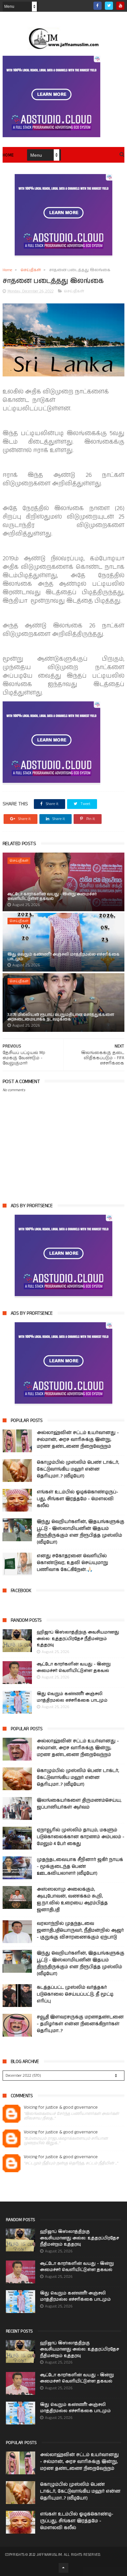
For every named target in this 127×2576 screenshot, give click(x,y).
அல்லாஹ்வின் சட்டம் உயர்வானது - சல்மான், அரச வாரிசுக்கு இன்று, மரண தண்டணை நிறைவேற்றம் (78, 1440)
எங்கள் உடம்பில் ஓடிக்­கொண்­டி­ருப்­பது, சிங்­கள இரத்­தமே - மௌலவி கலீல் (78, 1499)
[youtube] (120, 6)
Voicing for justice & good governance (61, 2108)
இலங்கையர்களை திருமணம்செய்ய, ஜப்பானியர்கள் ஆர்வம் (79, 1804)
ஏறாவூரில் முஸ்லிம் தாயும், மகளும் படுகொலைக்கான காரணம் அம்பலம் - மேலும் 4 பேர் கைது (81, 1837)
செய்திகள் (31, 270)
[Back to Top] (63, 2568)
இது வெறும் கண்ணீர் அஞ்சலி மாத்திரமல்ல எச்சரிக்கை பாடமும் (63, 957)
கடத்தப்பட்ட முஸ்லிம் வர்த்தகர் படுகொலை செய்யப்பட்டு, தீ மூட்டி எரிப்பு (75, 1994)
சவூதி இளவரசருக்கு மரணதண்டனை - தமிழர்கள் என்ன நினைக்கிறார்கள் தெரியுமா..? (80, 2024)
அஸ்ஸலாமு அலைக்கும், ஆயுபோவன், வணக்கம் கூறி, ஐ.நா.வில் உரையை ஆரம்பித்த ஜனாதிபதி (72, 1900)
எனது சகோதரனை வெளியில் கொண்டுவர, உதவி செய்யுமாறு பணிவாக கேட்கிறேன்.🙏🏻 (72, 1563)
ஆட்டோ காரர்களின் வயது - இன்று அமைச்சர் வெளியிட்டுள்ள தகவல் (52, 896)
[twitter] (109, 6)
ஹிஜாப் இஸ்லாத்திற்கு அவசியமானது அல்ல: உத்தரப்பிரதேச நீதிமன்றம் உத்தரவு (78, 1639)
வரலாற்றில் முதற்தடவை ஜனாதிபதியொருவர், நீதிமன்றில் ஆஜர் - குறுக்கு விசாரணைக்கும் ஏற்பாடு (80, 1930)
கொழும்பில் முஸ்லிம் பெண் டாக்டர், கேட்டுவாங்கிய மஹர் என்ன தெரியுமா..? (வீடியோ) (78, 1469)
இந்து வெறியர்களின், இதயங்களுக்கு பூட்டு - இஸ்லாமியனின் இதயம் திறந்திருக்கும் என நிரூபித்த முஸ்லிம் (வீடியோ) (81, 1532)
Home (8, 155)
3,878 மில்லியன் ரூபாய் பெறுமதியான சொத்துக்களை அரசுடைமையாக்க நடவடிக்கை (61, 1017)
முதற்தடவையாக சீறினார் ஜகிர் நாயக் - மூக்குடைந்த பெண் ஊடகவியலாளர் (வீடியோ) (80, 1866)
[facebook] (98, 6)
